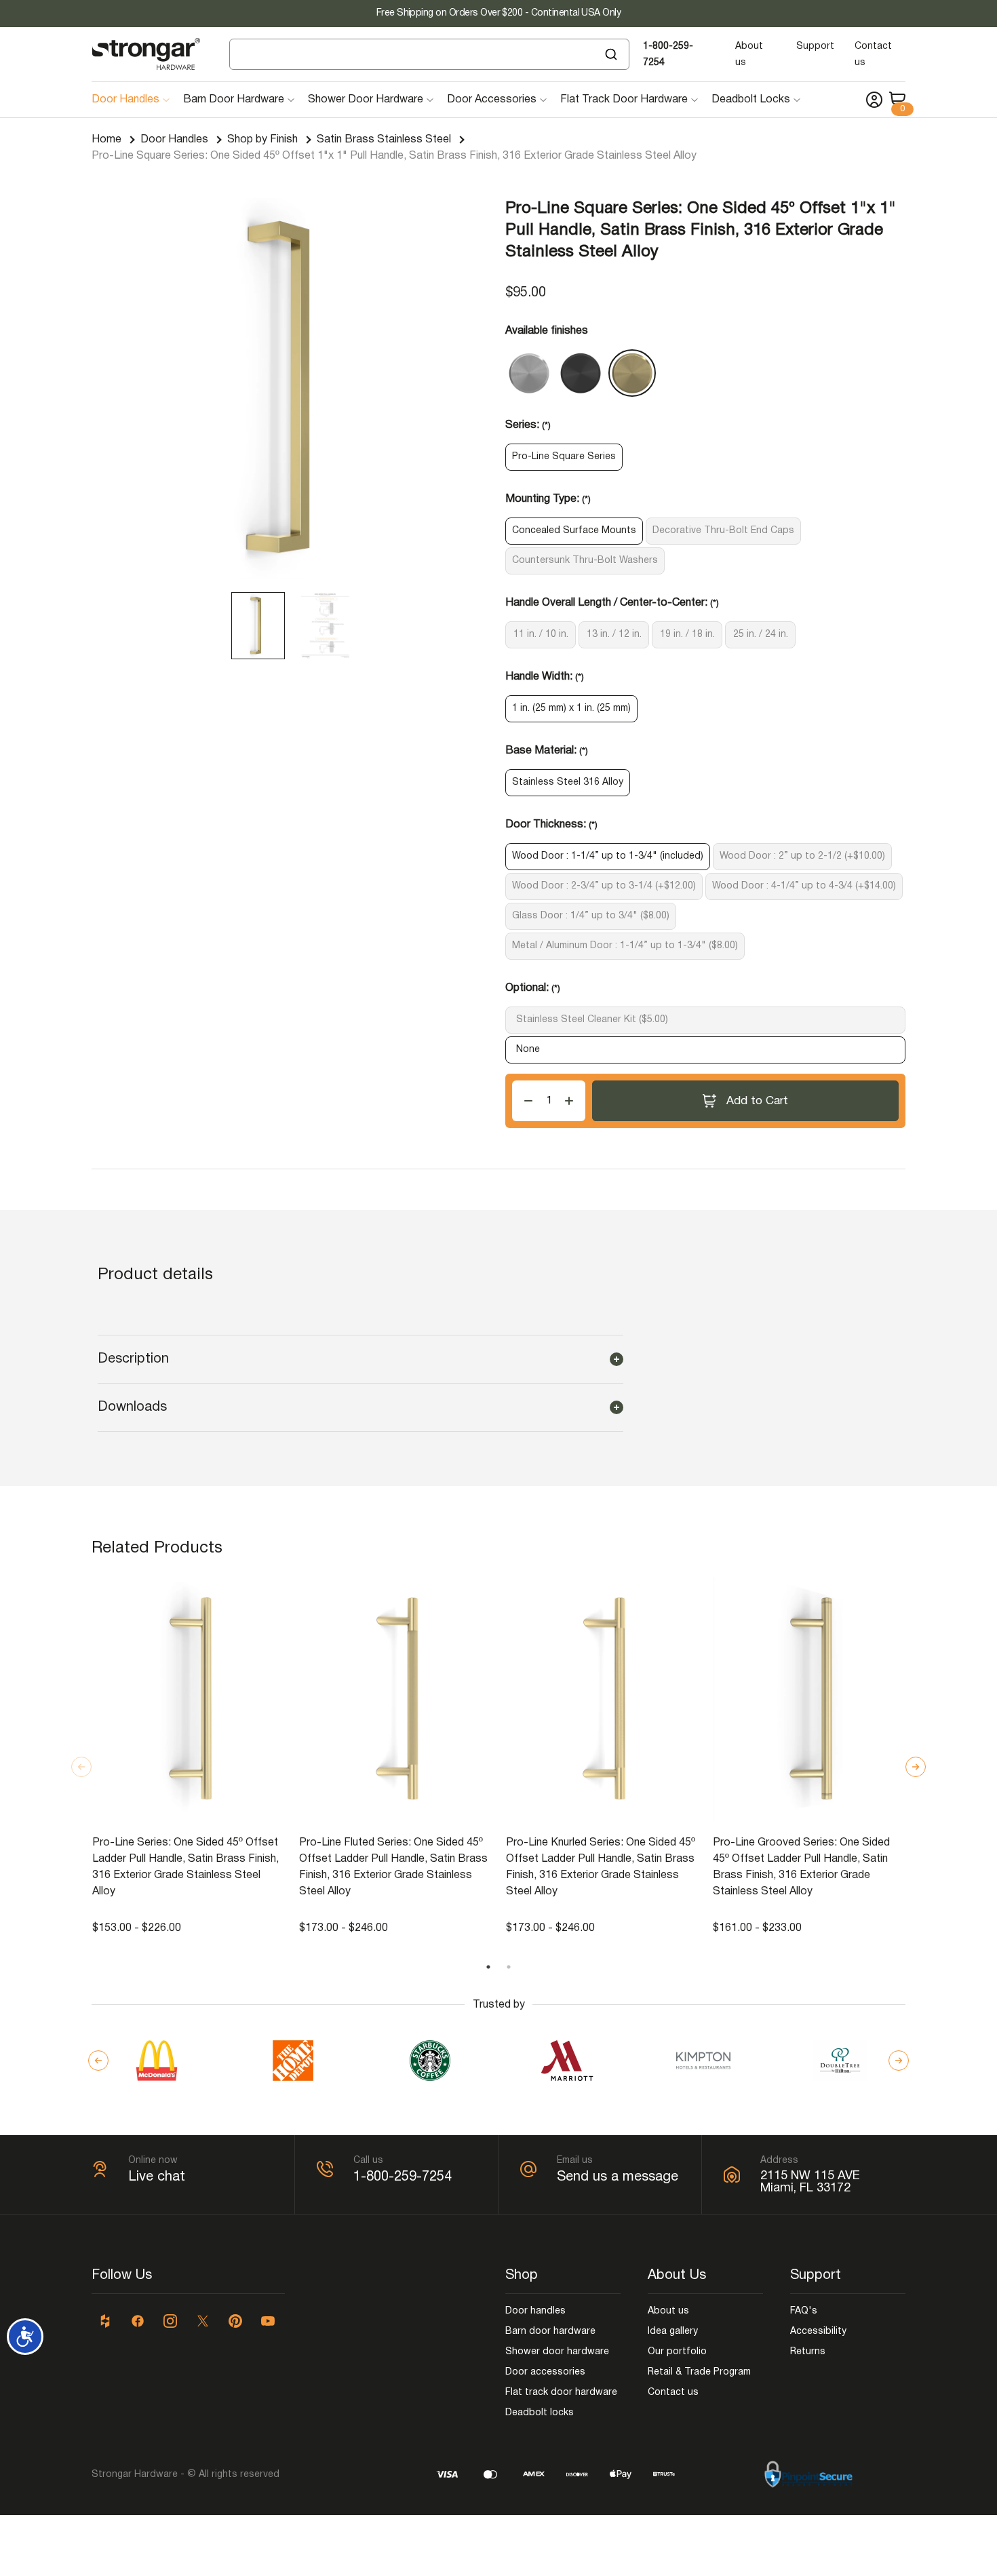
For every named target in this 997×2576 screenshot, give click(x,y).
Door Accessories (492, 100)
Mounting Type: (548, 499)
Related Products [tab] (157, 1548)
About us (668, 2311)
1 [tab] (488, 1967)
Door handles (535, 2311)
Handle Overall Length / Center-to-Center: (612, 603)
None (528, 1050)
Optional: (533, 988)
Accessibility (818, 2331)
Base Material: (547, 751)
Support (815, 46)
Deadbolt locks (540, 2413)
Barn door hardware (550, 2331)
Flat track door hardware (561, 2393)
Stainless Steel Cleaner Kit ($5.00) (592, 1020)
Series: (528, 425)
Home (106, 140)
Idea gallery (673, 2331)
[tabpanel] (189, 1757)
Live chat (157, 2177)
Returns (808, 2352)
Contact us (673, 2393)
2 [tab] (509, 1967)
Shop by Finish (262, 140)
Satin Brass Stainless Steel (384, 140)
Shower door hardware (557, 2352)
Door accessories (545, 2372)
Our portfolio (677, 2352)
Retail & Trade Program (699, 2372)
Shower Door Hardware (366, 100)
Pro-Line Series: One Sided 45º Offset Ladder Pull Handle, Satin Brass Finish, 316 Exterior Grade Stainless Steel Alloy (185, 1867)
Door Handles (125, 100)
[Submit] (613, 54)
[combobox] (429, 54)
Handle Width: (545, 677)
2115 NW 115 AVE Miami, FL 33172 (810, 2182)
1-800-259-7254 (403, 2177)
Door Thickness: (551, 825)
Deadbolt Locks (751, 100)
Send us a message (618, 2177)
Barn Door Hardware (234, 100)
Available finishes (547, 331)
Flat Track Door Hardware (624, 100)
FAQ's (804, 2311)
